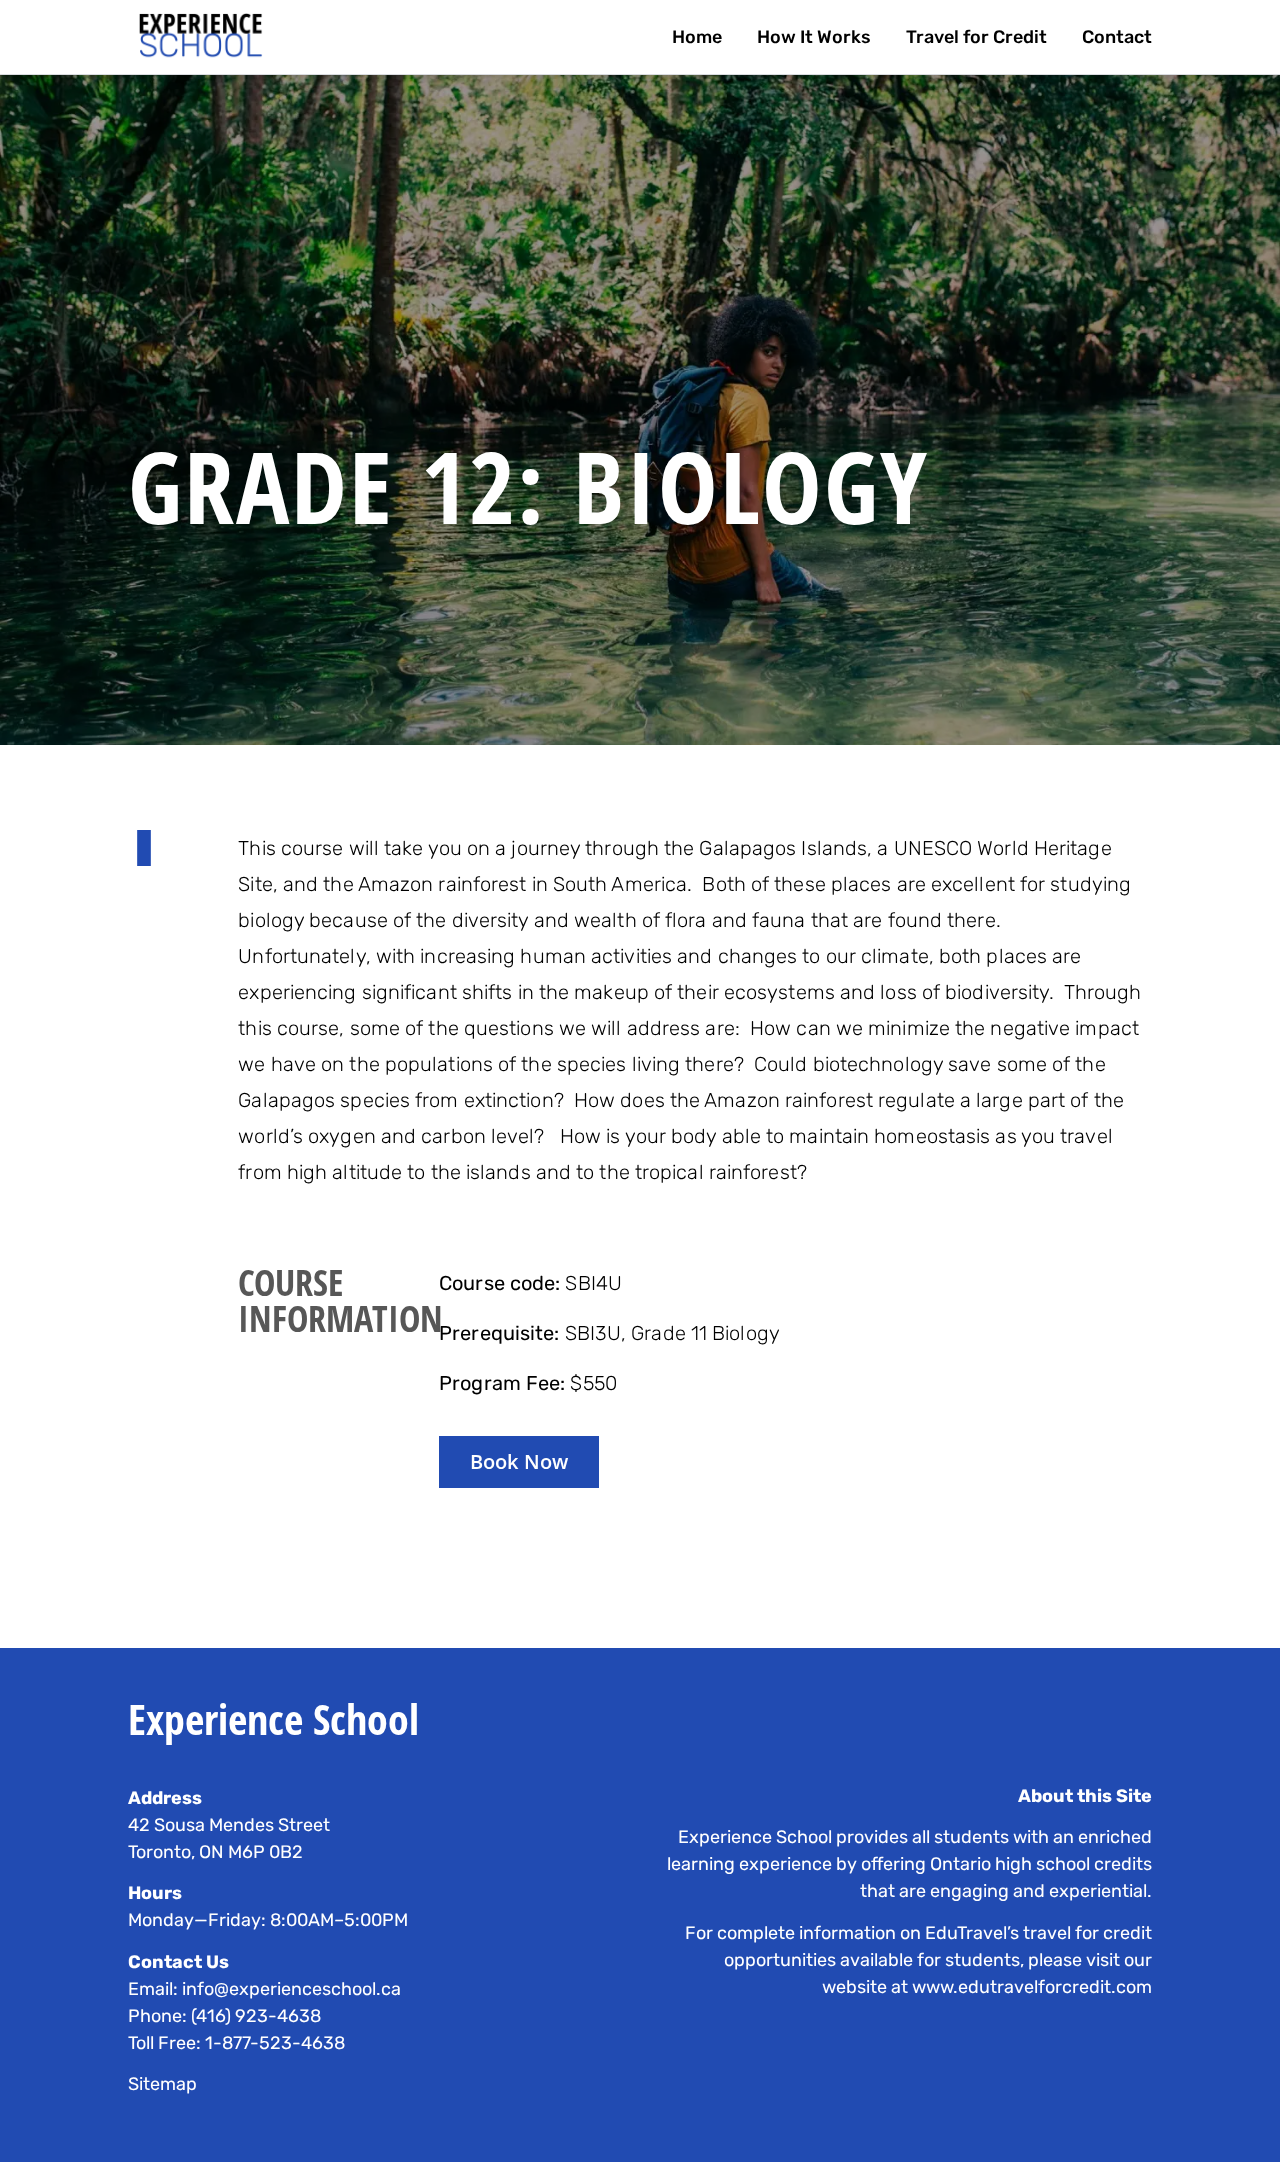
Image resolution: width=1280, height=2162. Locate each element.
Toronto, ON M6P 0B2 (215, 1852)
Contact (1117, 37)
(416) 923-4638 (256, 2016)
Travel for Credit (976, 37)
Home (697, 37)
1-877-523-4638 (275, 2043)
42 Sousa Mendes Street (229, 1825)
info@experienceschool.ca (291, 1989)
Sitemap (162, 2084)
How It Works (814, 37)
